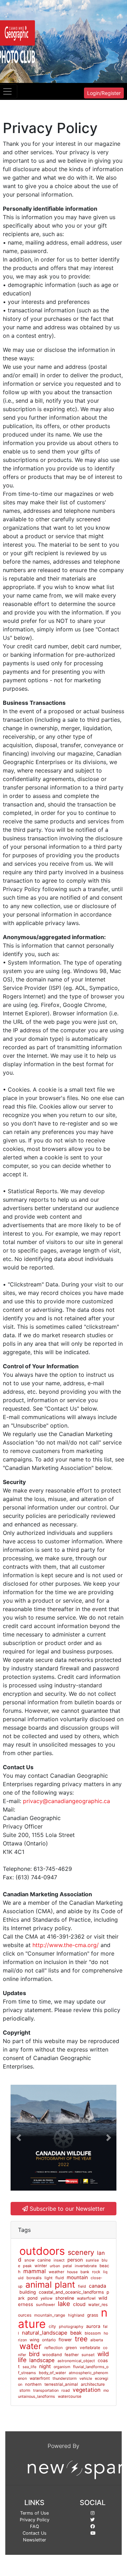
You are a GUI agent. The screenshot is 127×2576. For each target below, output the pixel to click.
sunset (88, 2355)
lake (64, 2304)
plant (65, 2284)
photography (71, 2326)
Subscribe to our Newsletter (66, 2209)
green (71, 2348)
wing (34, 2340)
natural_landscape (45, 2333)
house (72, 2272)
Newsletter (35, 2540)
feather (72, 2355)
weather (56, 2272)
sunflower (46, 2305)
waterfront (40, 2378)
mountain (77, 2277)
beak (76, 2333)
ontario (49, 2340)
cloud (79, 2304)
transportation (46, 2391)
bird (34, 2354)
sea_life (29, 2367)
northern (33, 2384)
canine (44, 2260)
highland (76, 2315)
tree (81, 2339)
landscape (42, 2360)
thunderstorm (65, 2379)
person (75, 2260)
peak (27, 2266)
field (82, 2286)
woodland (52, 2355)
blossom (93, 2333)
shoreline (65, 2298)
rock (96, 2272)
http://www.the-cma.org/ (66, 1945)
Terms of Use (34, 2513)
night (45, 2366)
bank (85, 2272)
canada (98, 2286)
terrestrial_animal (61, 2384)
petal (67, 2266)
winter (41, 2266)
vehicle (86, 2379)
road (66, 2390)
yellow (47, 2298)
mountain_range (50, 2315)
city (52, 2326)
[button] (19, 2138)
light (49, 2278)
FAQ (35, 2526)
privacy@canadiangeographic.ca (66, 1801)
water (31, 2346)
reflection (54, 2348)
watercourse (70, 2396)
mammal (35, 2271)
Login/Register (104, 93)
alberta (97, 2340)
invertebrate (86, 2266)
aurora (93, 2326)
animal (39, 2284)
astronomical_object (76, 2361)
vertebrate (90, 2347)
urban (55, 2266)
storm (25, 2390)
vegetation (87, 2390)
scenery (81, 2252)
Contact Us (35, 2533)
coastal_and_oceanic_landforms (71, 2292)
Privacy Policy (35, 2520)
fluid (60, 2278)
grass (93, 2315)
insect (59, 2260)
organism (62, 2367)
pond (33, 2298)
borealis (34, 2278)
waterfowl (86, 2298)
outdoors (42, 2251)
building (28, 2292)
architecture (93, 2384)
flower (65, 2340)
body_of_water (52, 2373)
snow (29, 2260)
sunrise (92, 2260)
